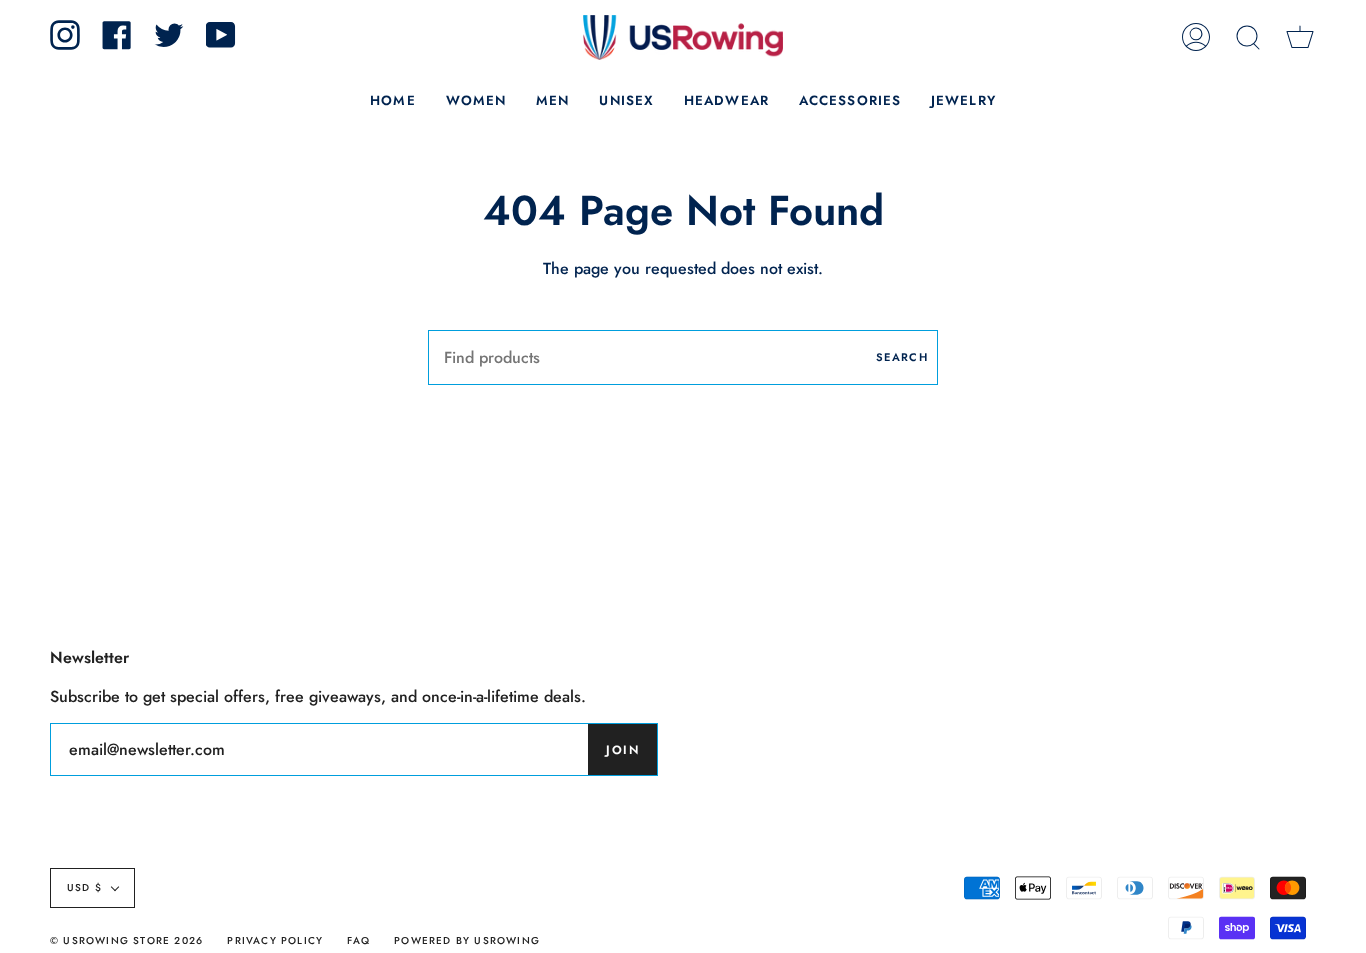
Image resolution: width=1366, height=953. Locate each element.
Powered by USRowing (467, 940)
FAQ (358, 940)
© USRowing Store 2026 (126, 940)
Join (622, 750)
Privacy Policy (275, 940)
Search (902, 357)
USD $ (84, 887)
